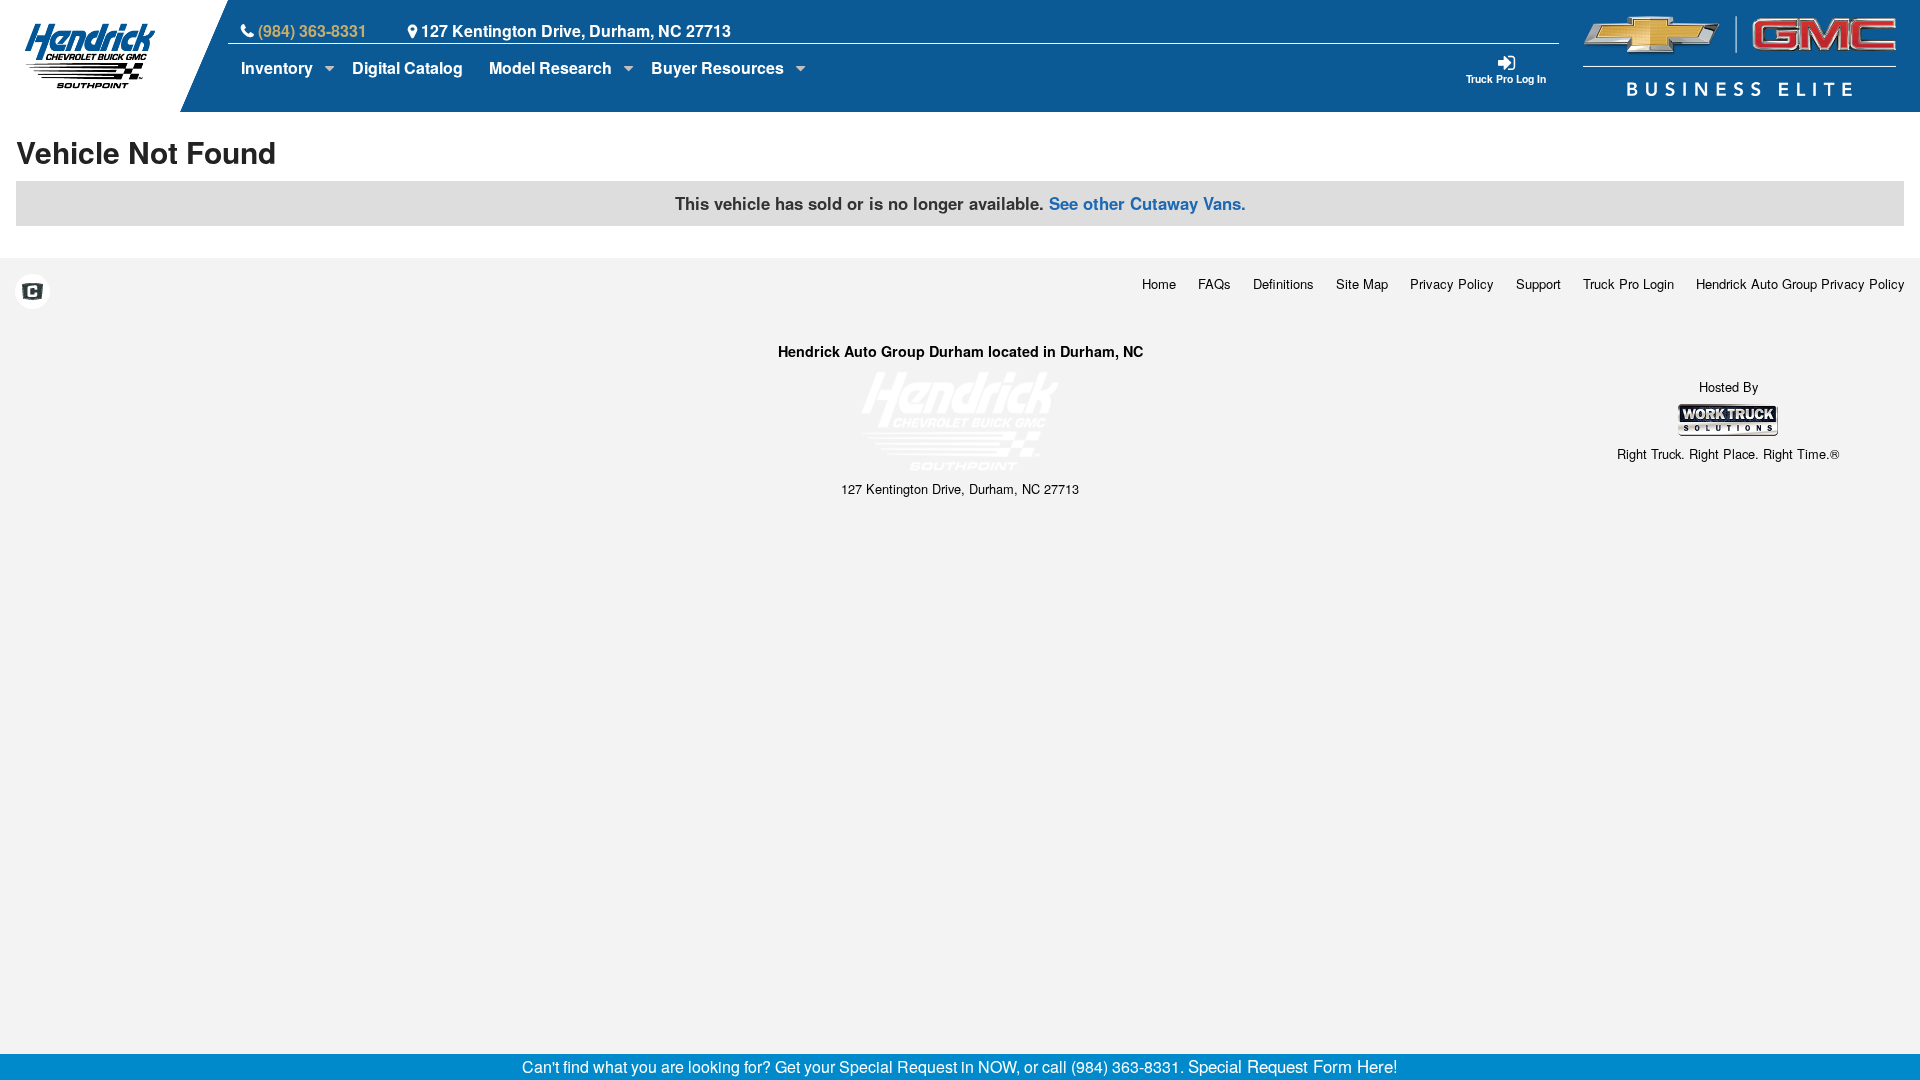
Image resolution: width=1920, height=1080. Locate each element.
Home (1159, 283)
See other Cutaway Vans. (1147, 203)
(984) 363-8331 (312, 30)
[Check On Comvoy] (32, 293)
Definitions (1283, 283)
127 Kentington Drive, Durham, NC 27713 (576, 30)
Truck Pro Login (1628, 283)
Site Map (1362, 283)
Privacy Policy (1452, 283)
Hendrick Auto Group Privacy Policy (1800, 283)
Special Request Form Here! (1293, 1066)
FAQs (1214, 283)
